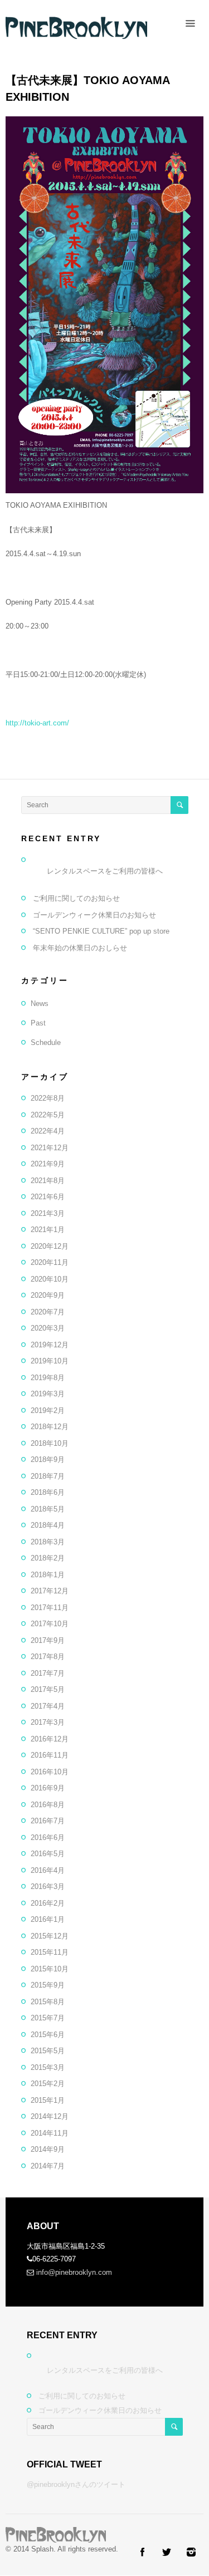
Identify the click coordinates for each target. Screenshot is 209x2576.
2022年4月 (48, 1131)
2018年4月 (48, 1525)
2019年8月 (48, 1378)
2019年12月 (50, 1345)
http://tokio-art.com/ (37, 723)
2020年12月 (50, 1246)
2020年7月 (48, 1312)
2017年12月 (50, 1591)
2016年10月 (50, 1772)
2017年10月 (50, 1624)
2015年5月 (48, 2051)
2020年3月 (48, 1328)
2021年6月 (48, 1197)
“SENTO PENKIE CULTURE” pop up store (101, 931)
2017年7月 (48, 1673)
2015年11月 (50, 1952)
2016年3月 (48, 1886)
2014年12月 (50, 2116)
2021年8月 (48, 1181)
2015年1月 (48, 2100)
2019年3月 (48, 1394)
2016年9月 (48, 1788)
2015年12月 (50, 1936)
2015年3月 (48, 2067)
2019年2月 (48, 1410)
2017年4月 (48, 1706)
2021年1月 (48, 1230)
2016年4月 (48, 1870)
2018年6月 (48, 1492)
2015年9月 (48, 1985)
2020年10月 (50, 1279)
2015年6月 (48, 2035)
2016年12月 (50, 1739)
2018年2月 (48, 1558)
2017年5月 (48, 1689)
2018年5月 (48, 1509)
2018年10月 (50, 1443)
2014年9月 (48, 2149)
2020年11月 (50, 1262)
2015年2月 (48, 2084)
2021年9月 (48, 1164)
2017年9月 (48, 1640)
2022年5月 (48, 1115)
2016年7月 (48, 1821)
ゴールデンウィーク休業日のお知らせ (94, 915)
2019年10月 (50, 1361)
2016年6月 (48, 1837)
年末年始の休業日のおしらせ (80, 948)
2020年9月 (48, 1295)
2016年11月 (50, 1755)
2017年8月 (48, 1657)
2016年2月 (48, 1903)
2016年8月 (48, 1805)
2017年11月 (50, 1608)
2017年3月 (48, 1722)
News (40, 1004)
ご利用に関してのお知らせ (76, 898)
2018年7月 (48, 1476)
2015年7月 (48, 2018)
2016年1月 (48, 1919)
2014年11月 (50, 2133)
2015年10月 (50, 1969)
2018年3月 (48, 1542)
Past (38, 1023)
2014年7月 (48, 2166)
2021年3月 (48, 1213)
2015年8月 (48, 2002)
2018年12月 (50, 1427)
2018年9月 (48, 1459)
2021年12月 (50, 1148)
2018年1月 (48, 1575)
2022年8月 (48, 1098)
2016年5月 (48, 1854)
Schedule (46, 1042)
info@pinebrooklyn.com (74, 2272)
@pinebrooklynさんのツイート (76, 2484)
